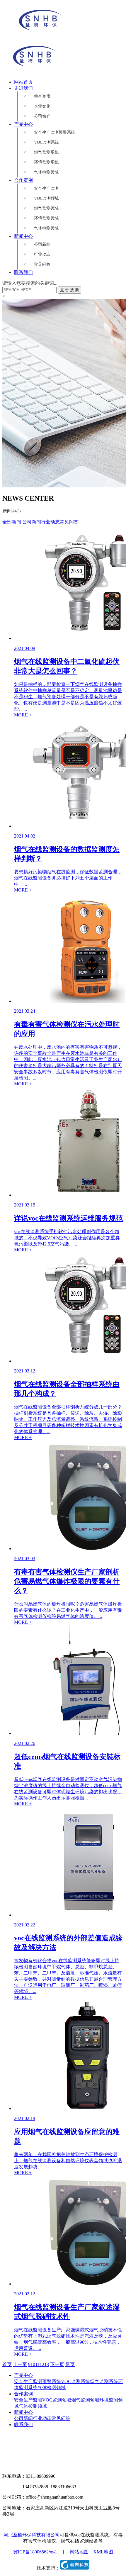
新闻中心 (23, 236)
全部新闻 (12, 522)
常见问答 (42, 264)
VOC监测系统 (46, 142)
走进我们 (23, 88)
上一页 (20, 2364)
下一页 (57, 2364)
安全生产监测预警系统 (55, 132)
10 (33, 2364)
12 (42, 2364)
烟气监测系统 (46, 152)
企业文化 (42, 106)
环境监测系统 (46, 162)
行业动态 (42, 254)
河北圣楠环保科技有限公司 (32, 2535)
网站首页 (23, 82)
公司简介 (42, 116)
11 (37, 2364)
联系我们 (23, 272)
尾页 (70, 2364)
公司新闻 (42, 244)
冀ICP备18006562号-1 (35, 2552)
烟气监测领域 (46, 208)
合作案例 (23, 180)
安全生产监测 (46, 188)
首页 (7, 2364)
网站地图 (79, 2552)
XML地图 (103, 2552)
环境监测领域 (46, 218)
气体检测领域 (46, 172)
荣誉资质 (42, 96)
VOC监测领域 (46, 198)
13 (47, 2364)
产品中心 (23, 124)
